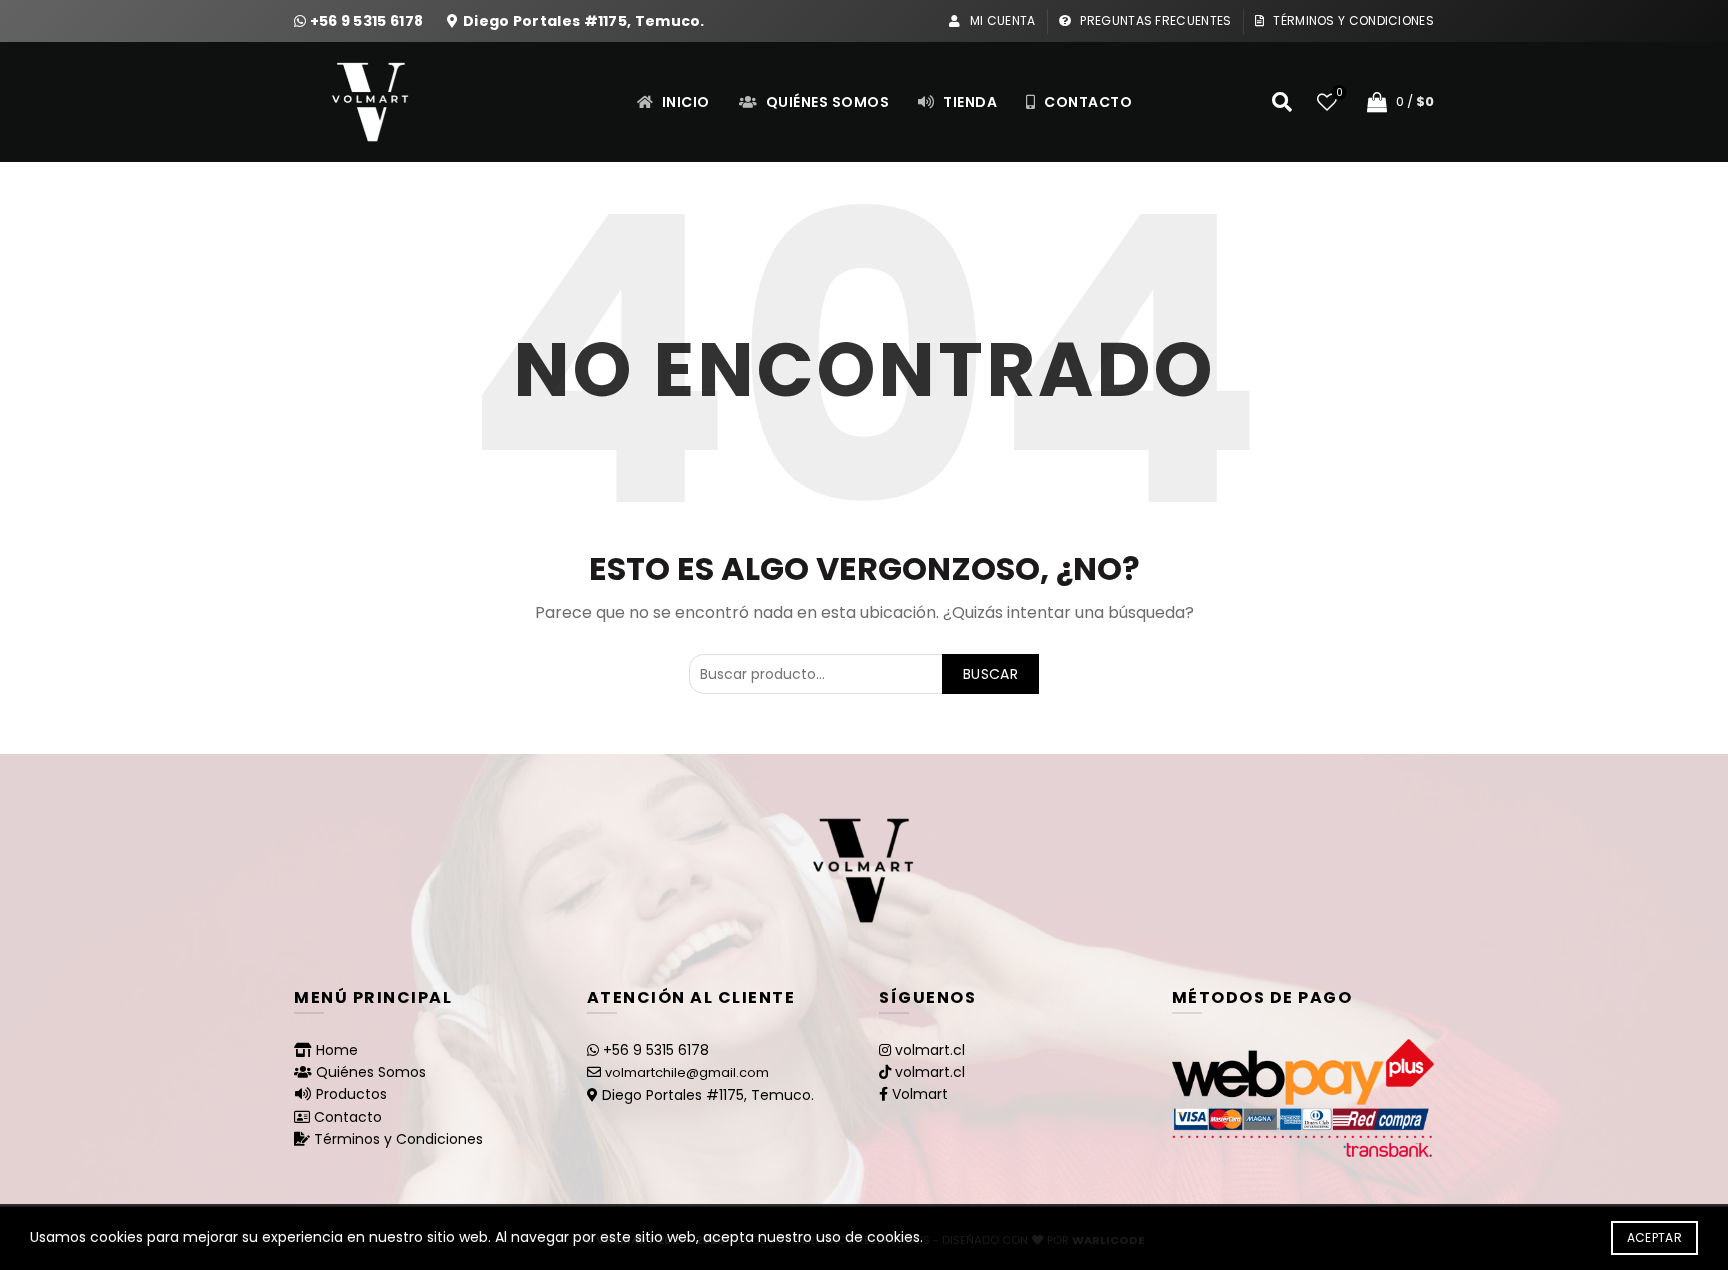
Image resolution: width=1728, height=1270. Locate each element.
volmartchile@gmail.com (687, 1072)
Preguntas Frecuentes (1154, 20)
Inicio (684, 102)
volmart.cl (930, 1050)
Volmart (920, 1094)
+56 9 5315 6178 (368, 21)
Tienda (969, 102)
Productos (351, 1094)
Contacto (1087, 102)
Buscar (990, 674)
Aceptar (1654, 1237)
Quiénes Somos (825, 102)
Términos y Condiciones (1352, 20)
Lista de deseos (1339, 93)
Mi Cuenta (1001, 20)
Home (337, 1050)
